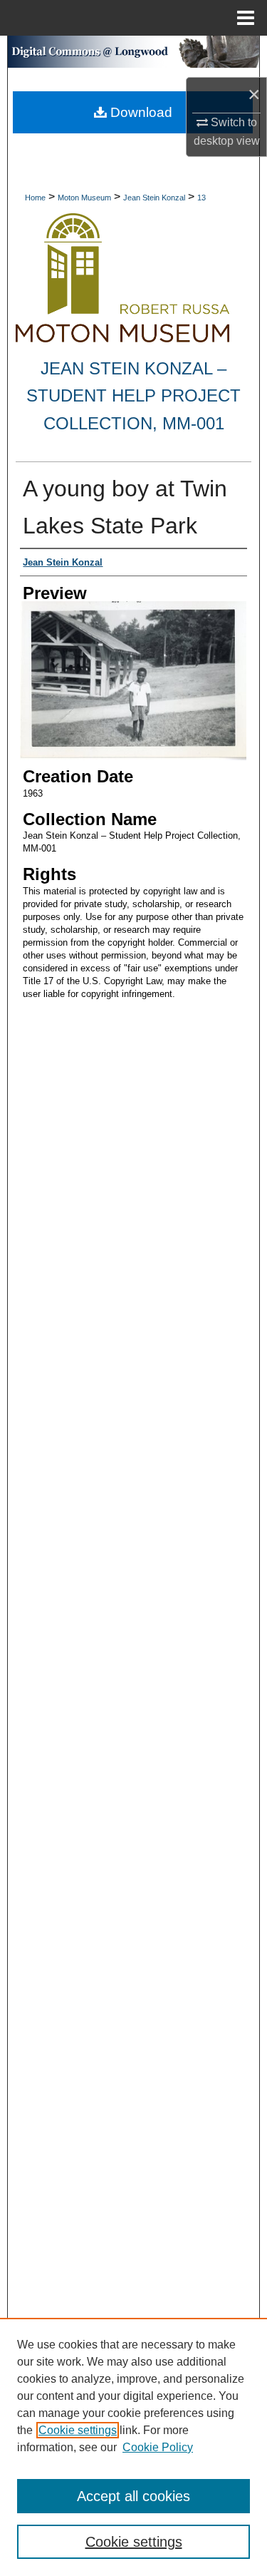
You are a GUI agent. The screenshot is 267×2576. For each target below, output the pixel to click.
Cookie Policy (158, 2447)
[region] (133, 2447)
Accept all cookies (133, 2496)
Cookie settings (78, 2430)
